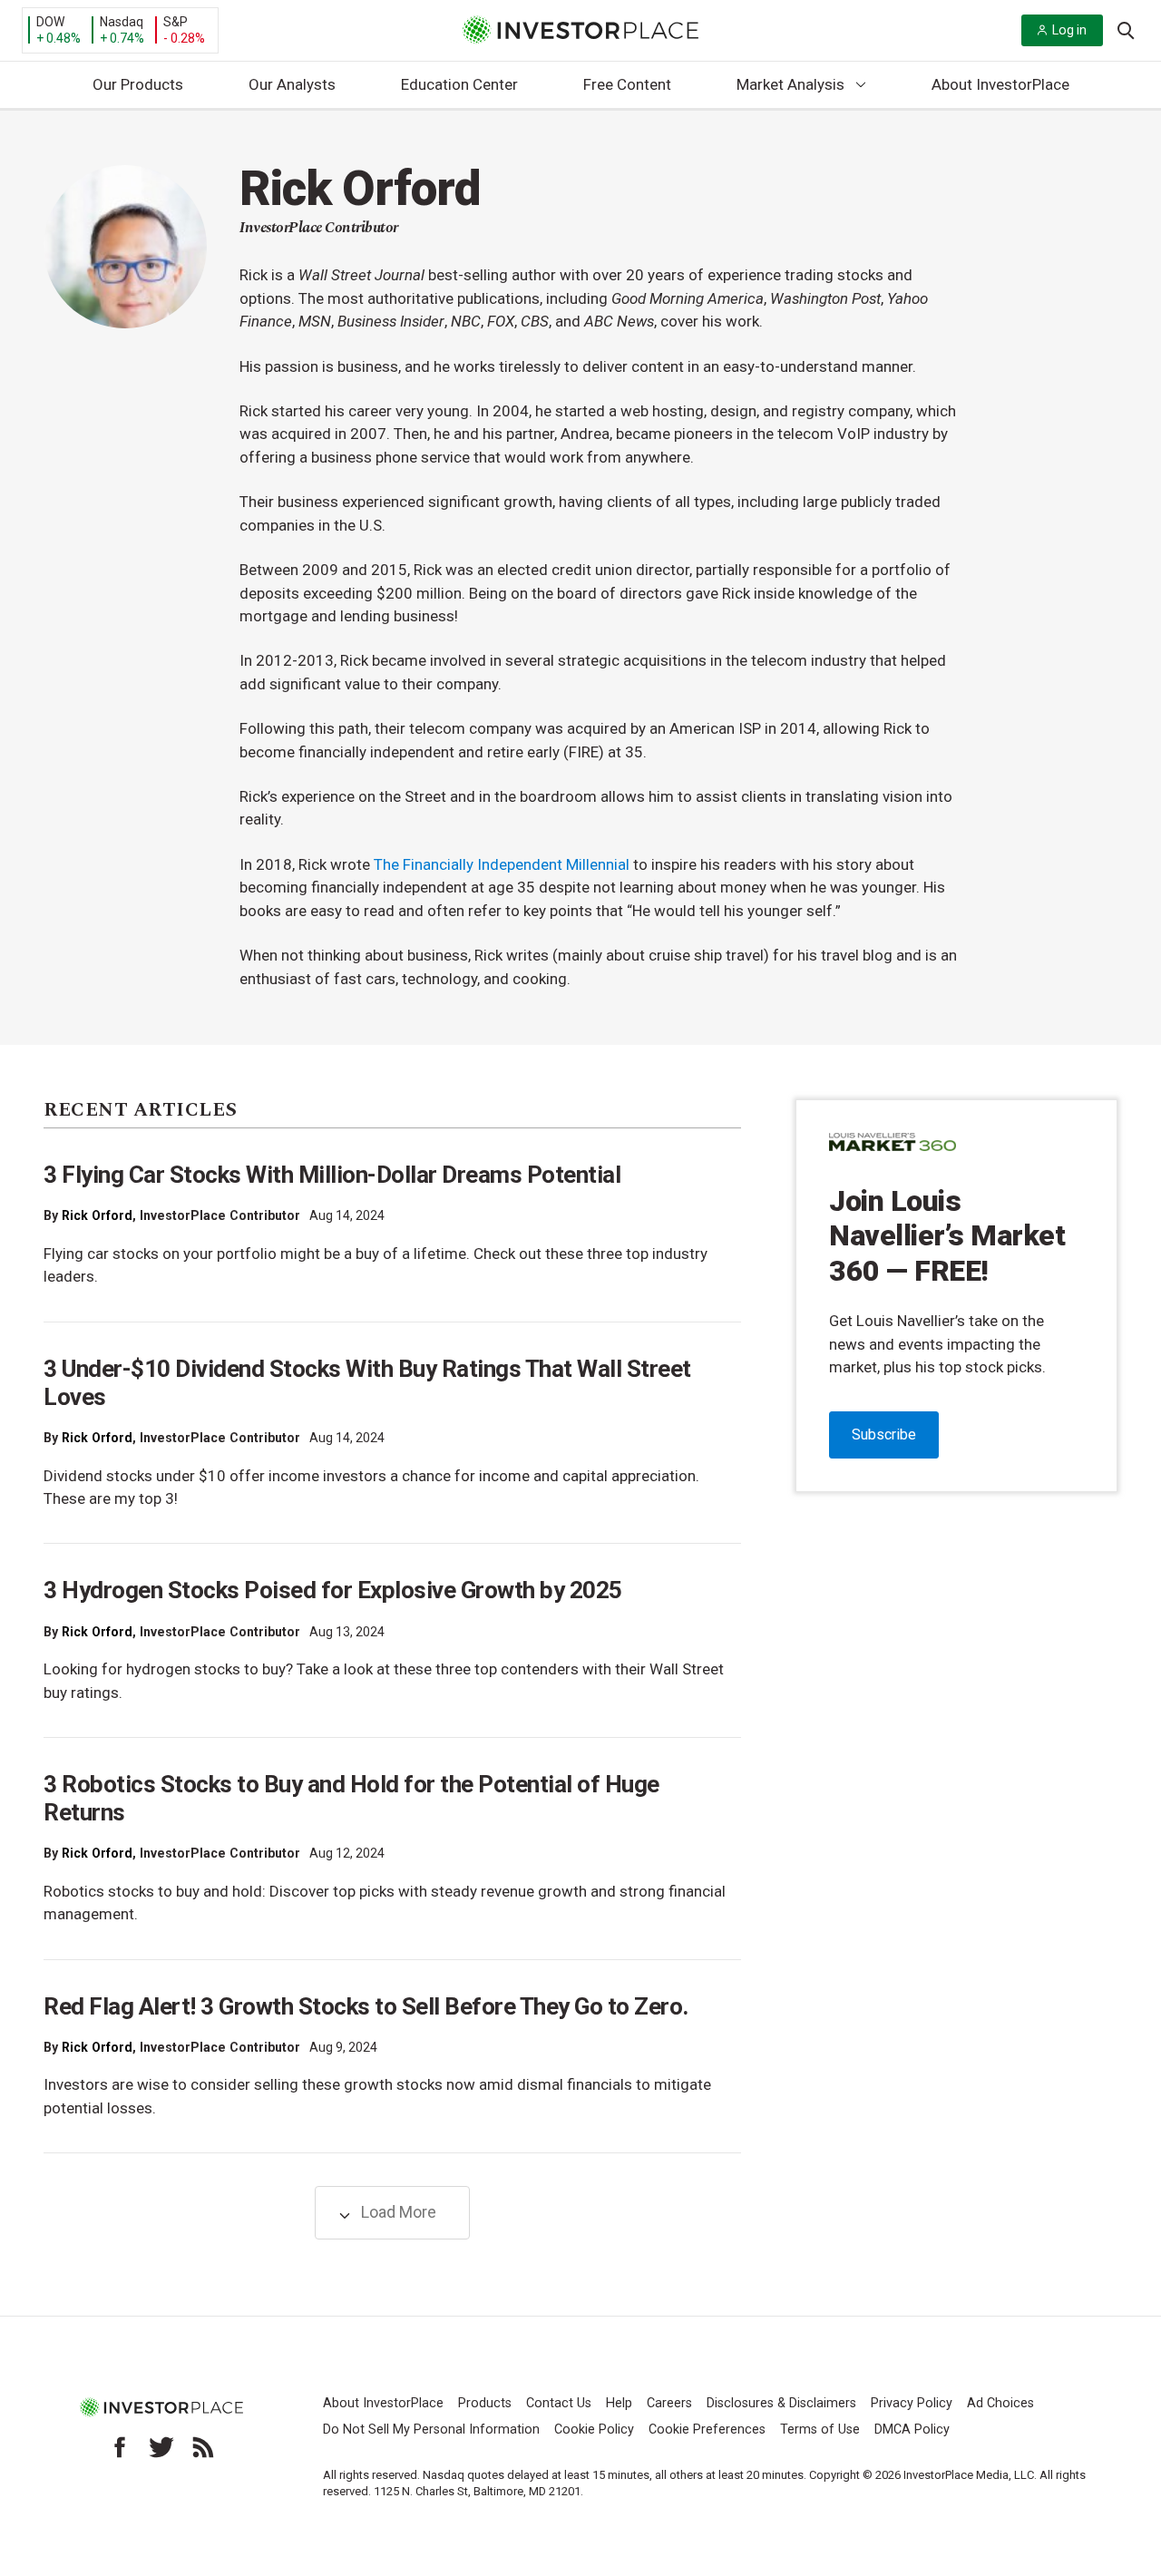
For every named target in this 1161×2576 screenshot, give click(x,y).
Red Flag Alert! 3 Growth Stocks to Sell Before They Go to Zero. (366, 2006)
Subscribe (884, 1434)
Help (619, 2403)
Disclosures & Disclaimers (781, 2403)
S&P (176, 22)
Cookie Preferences (707, 2430)
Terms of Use (820, 2430)
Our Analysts (292, 84)
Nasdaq (122, 22)
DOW (50, 22)
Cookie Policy (594, 2430)
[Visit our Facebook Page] (120, 2447)
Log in (1069, 30)
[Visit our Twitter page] (161, 2447)
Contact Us (559, 2403)
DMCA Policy (912, 2430)
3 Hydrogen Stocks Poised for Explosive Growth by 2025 (333, 1590)
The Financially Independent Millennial (502, 864)
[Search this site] (1126, 29)
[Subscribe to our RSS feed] (203, 2447)
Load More (397, 2212)
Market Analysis (790, 84)
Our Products (138, 84)
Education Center (459, 84)
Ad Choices (1000, 2403)
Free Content (627, 84)
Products (485, 2403)
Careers (669, 2403)
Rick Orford (97, 1215)
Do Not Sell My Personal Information (431, 2430)
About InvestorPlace (1000, 84)
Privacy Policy (912, 2403)
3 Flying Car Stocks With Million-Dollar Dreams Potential (332, 1175)
